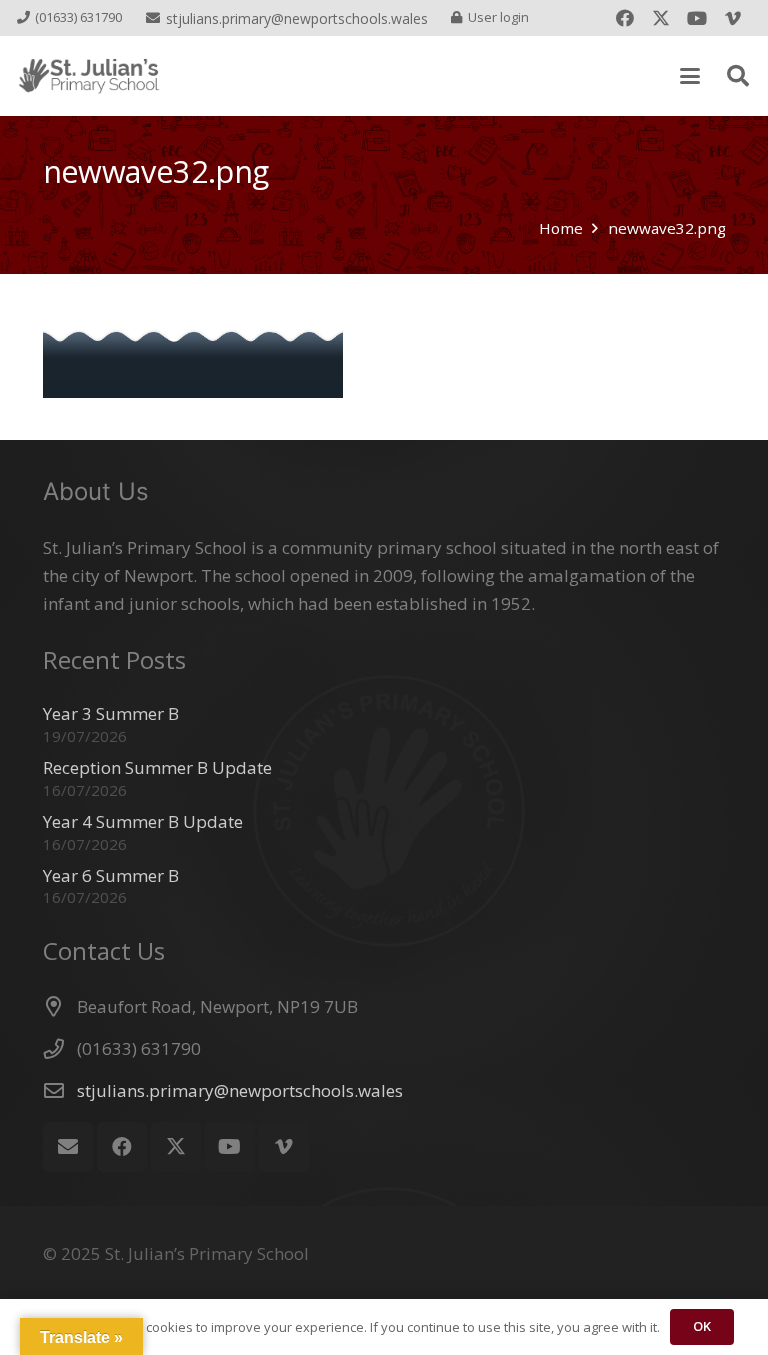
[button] (689, 76)
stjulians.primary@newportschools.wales (240, 1090)
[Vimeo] (733, 18)
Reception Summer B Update (157, 767)
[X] (661, 18)
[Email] (68, 1147)
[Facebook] (625, 18)
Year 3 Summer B (111, 713)
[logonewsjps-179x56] (89, 76)
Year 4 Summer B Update (143, 821)
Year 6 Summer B (111, 875)
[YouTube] (697, 18)
